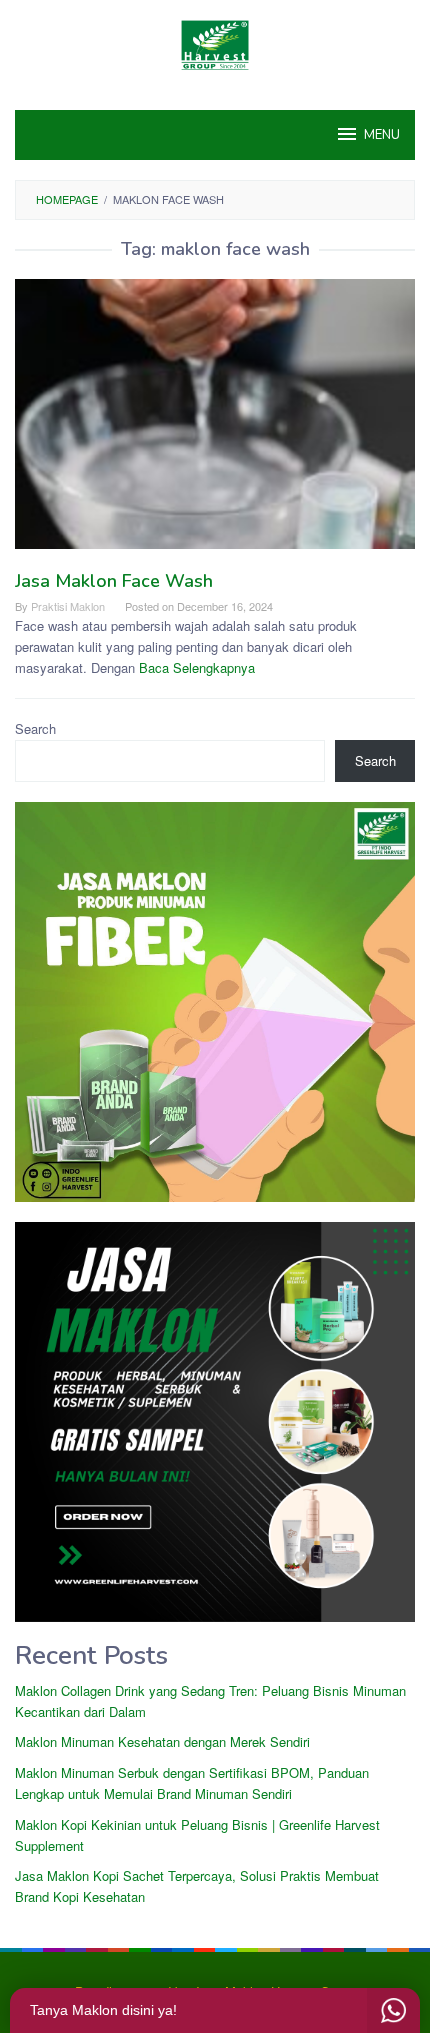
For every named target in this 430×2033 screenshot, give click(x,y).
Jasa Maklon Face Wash (114, 581)
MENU (382, 135)
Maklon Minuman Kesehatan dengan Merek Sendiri (162, 1741)
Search (35, 728)
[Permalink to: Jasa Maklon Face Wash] (215, 422)
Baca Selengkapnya (197, 667)
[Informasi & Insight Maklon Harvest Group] (214, 42)
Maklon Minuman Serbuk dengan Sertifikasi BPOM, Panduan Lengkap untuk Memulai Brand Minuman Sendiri (192, 1783)
